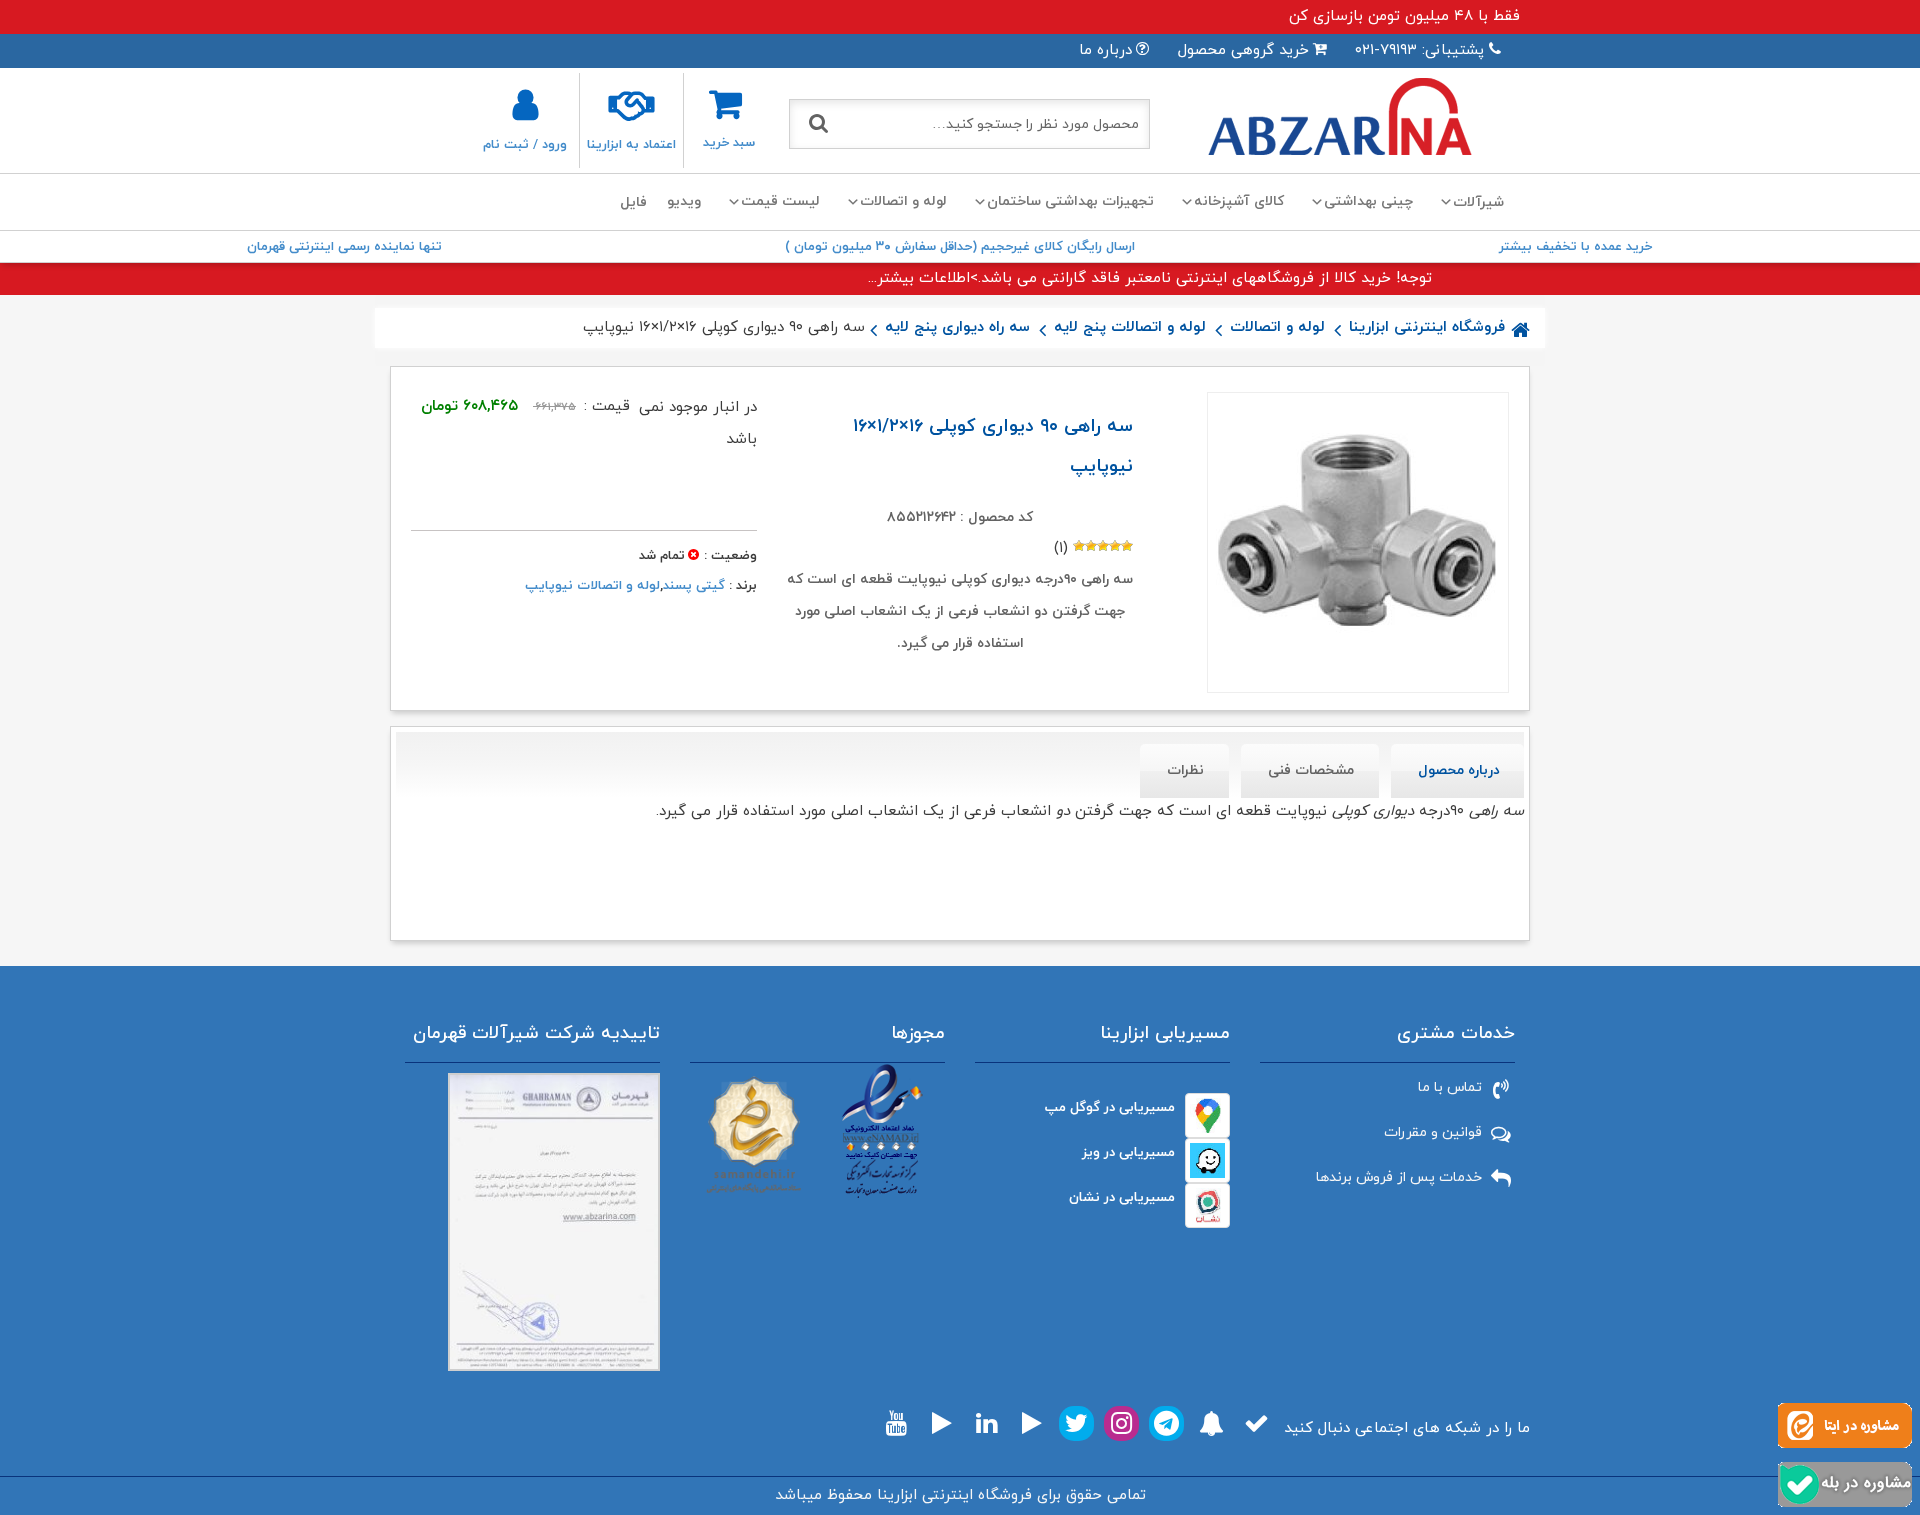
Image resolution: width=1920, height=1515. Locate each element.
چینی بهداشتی (1368, 201)
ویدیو (684, 201)
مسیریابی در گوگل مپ (1110, 1107)
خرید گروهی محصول (1243, 50)
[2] (1115, 546)
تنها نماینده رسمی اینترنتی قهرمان (344, 247)
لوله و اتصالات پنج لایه (1130, 327)
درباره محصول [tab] (1459, 770)
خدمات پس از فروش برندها (1399, 1177)
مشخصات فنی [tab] (1311, 770)
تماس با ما (1450, 1087)
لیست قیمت (780, 201)
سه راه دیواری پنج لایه (957, 327)
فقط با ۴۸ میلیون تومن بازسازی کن (1404, 16)
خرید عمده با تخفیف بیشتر (1575, 247)
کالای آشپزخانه (1239, 201)
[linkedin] (986, 1423)
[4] (1091, 546)
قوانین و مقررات (1433, 1132)
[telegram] (1166, 1423)
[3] (1103, 546)
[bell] (1211, 1423)
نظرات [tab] (1185, 770)
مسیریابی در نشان (1122, 1197)
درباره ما (1105, 50)
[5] (1079, 546)
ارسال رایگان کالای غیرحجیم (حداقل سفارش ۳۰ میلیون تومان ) (960, 247)
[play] (1032, 1423)
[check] (1256, 1423)
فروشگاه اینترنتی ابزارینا (1427, 327)
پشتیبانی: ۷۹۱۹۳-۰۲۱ (1419, 50)
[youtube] (896, 1423)
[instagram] (1121, 1423)
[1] (1127, 546)
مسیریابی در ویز (1128, 1152)
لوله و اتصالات (903, 201)
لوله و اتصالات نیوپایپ (592, 586)
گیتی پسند (694, 586)
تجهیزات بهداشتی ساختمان (1070, 201)
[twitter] (1076, 1423)
